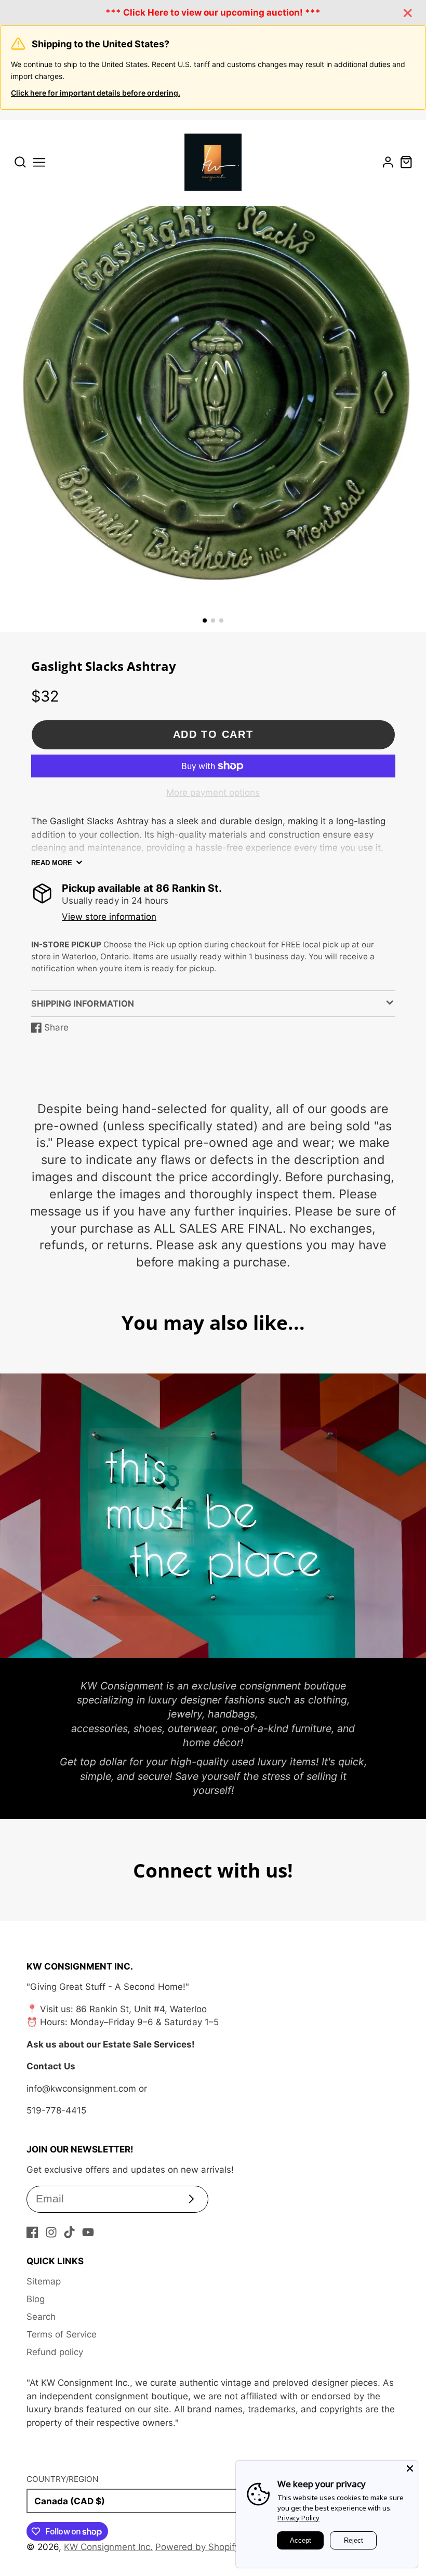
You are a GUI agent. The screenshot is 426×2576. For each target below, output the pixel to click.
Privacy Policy (298, 2518)
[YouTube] (88, 2232)
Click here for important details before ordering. (96, 93)
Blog (36, 2299)
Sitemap (44, 2281)
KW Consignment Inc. (108, 2547)
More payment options (213, 792)
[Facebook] (32, 2232)
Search (41, 2317)
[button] (205, 620)
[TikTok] (69, 2232)
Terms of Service (62, 2334)
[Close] (410, 2468)
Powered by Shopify (197, 2547)
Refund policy (55, 2352)
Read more (52, 863)
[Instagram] (51, 2232)
